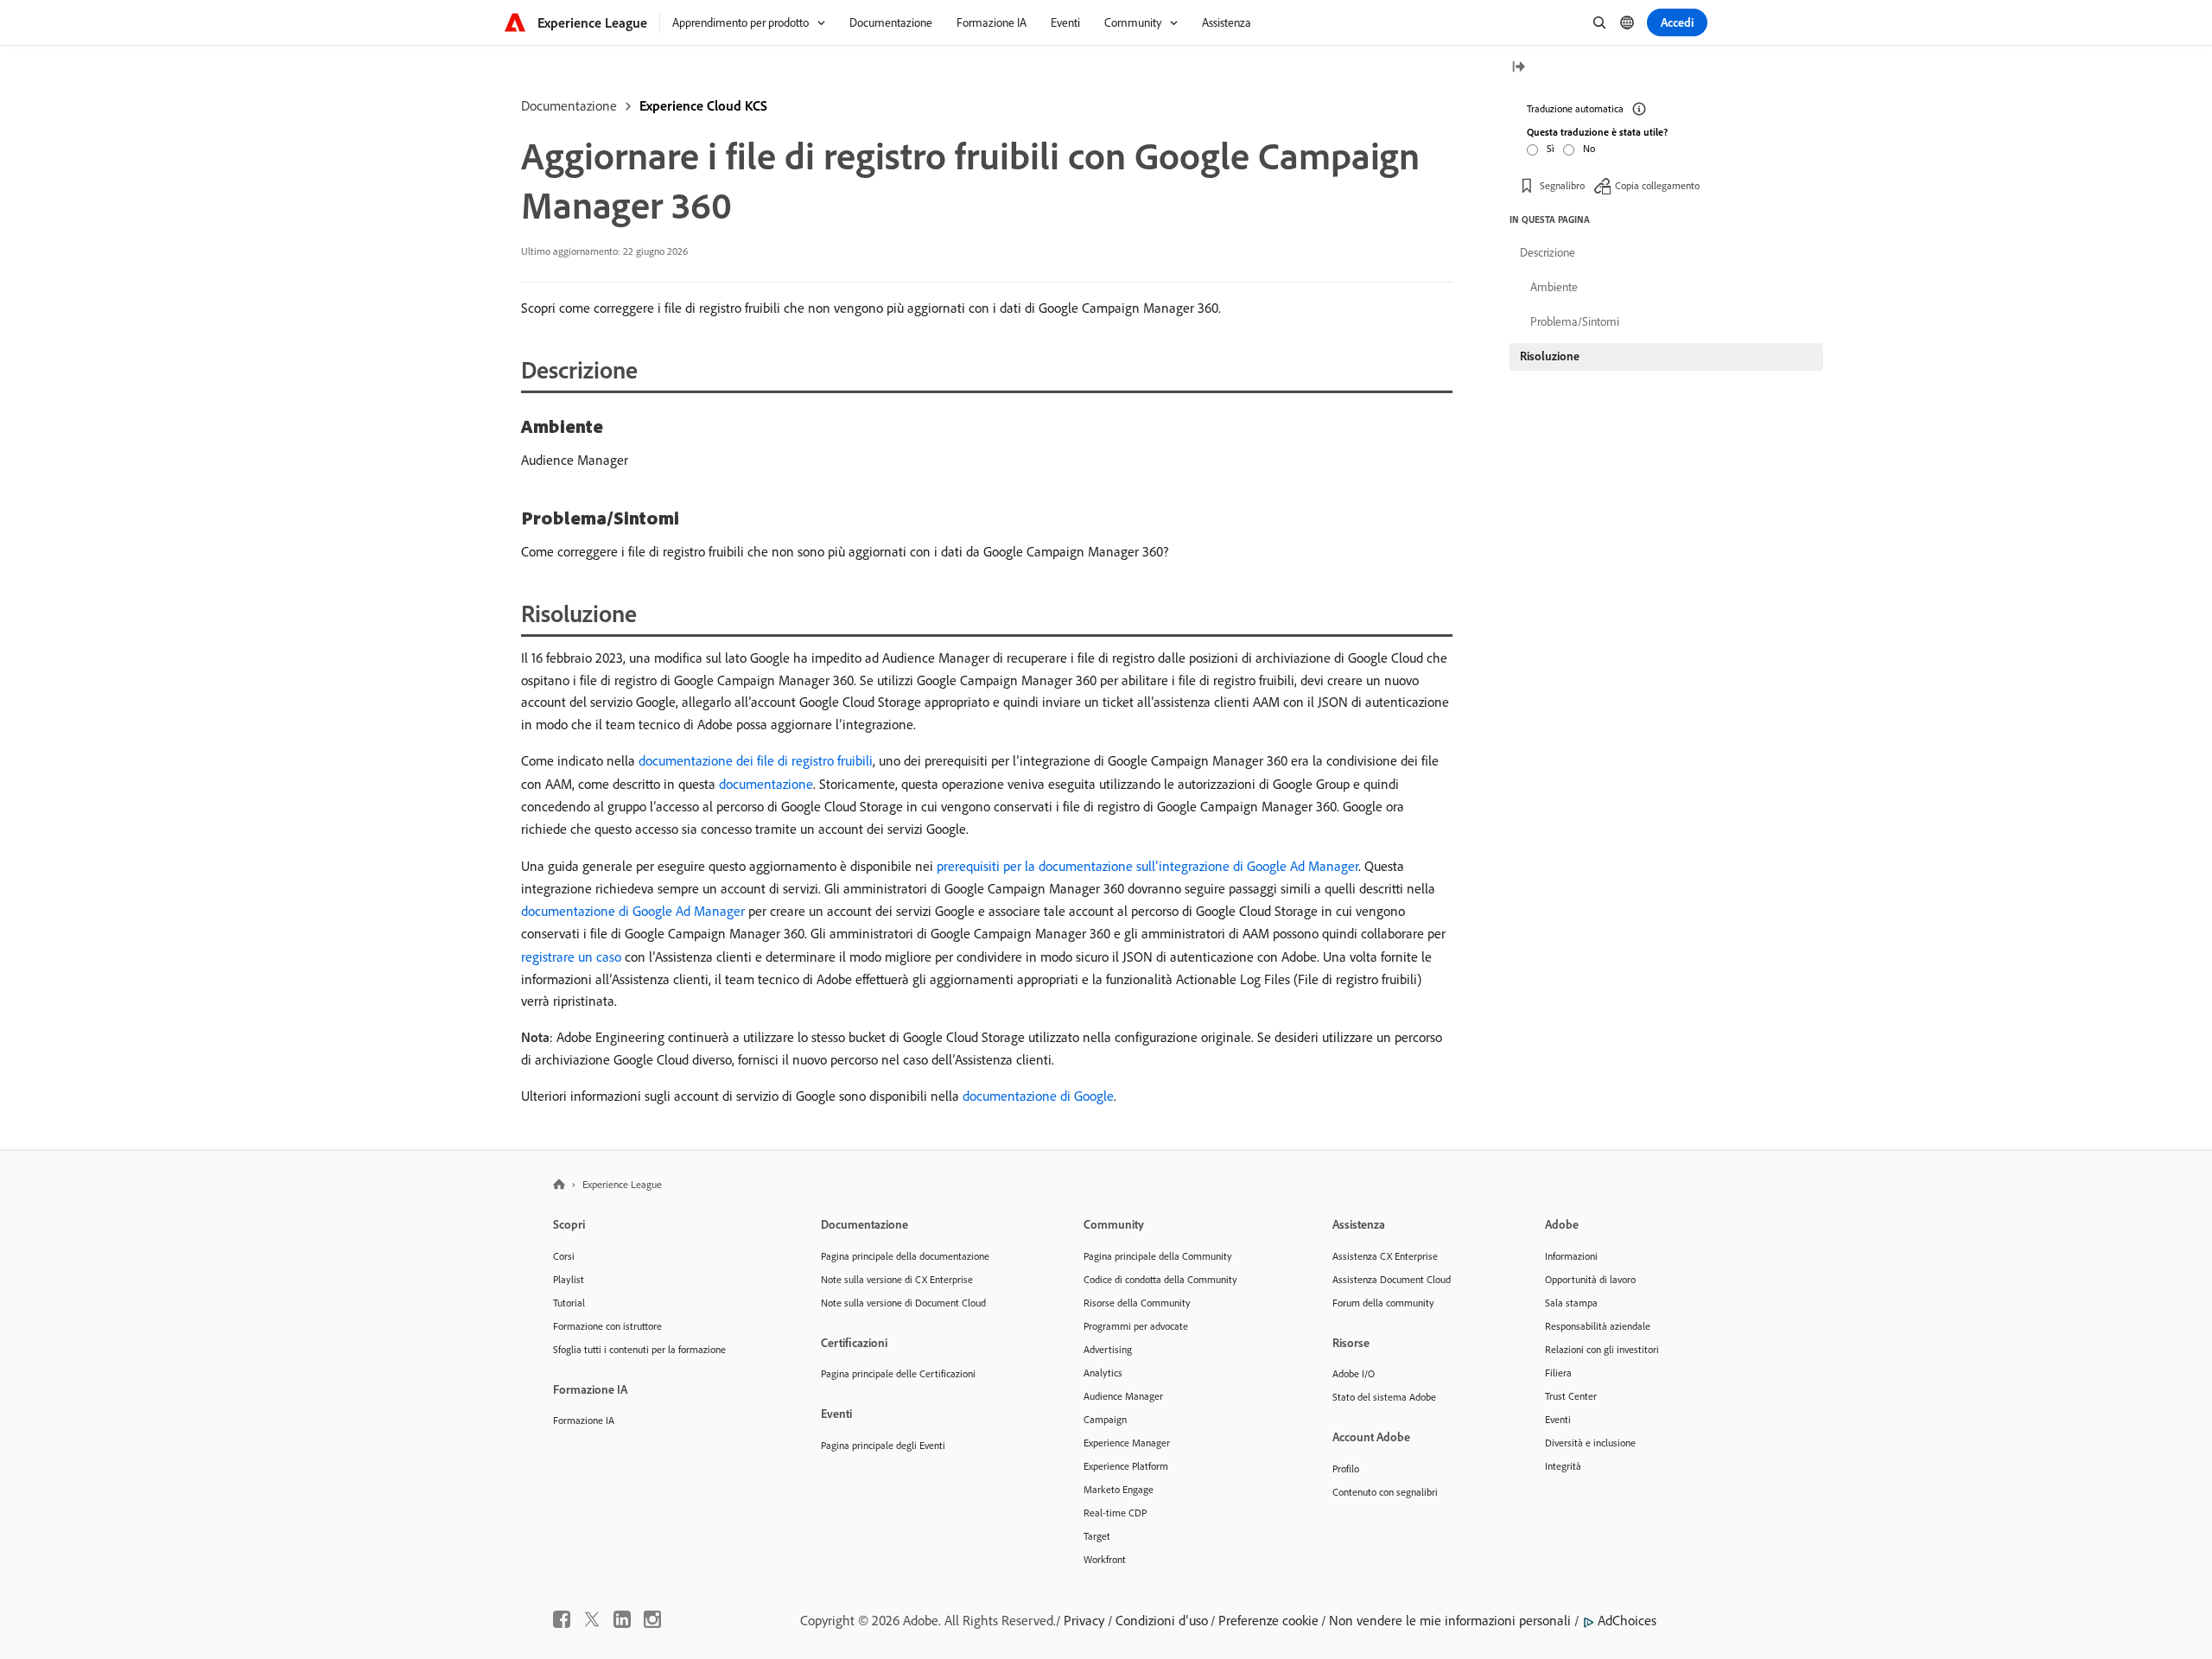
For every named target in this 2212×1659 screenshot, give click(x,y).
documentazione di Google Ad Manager (633, 911)
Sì (1551, 148)
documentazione (766, 784)
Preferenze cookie (1268, 1620)
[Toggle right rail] (1518, 68)
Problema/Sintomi (1575, 321)
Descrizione (1548, 252)
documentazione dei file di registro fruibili (756, 760)
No (1589, 148)
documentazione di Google (1038, 1096)
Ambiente (1554, 287)
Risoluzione (1550, 356)
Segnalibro (1562, 185)
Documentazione (569, 105)
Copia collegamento (1657, 185)
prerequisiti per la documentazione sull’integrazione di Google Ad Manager (1147, 866)
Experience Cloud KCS (703, 105)
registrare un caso (571, 957)
